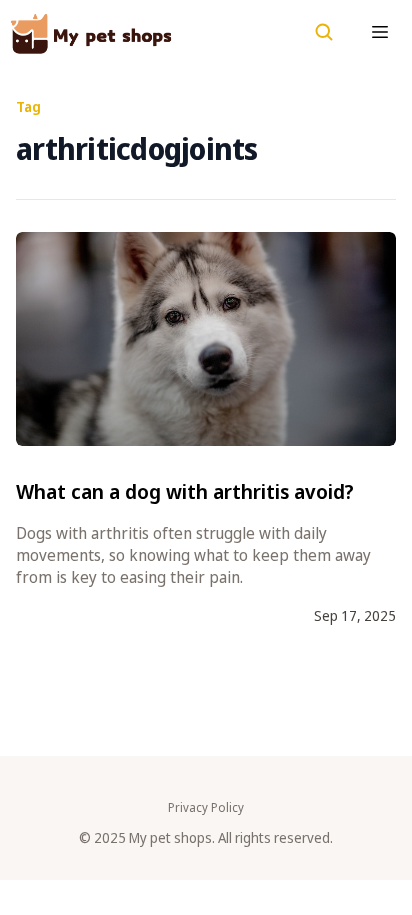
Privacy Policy (206, 808)
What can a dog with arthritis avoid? (185, 491)
